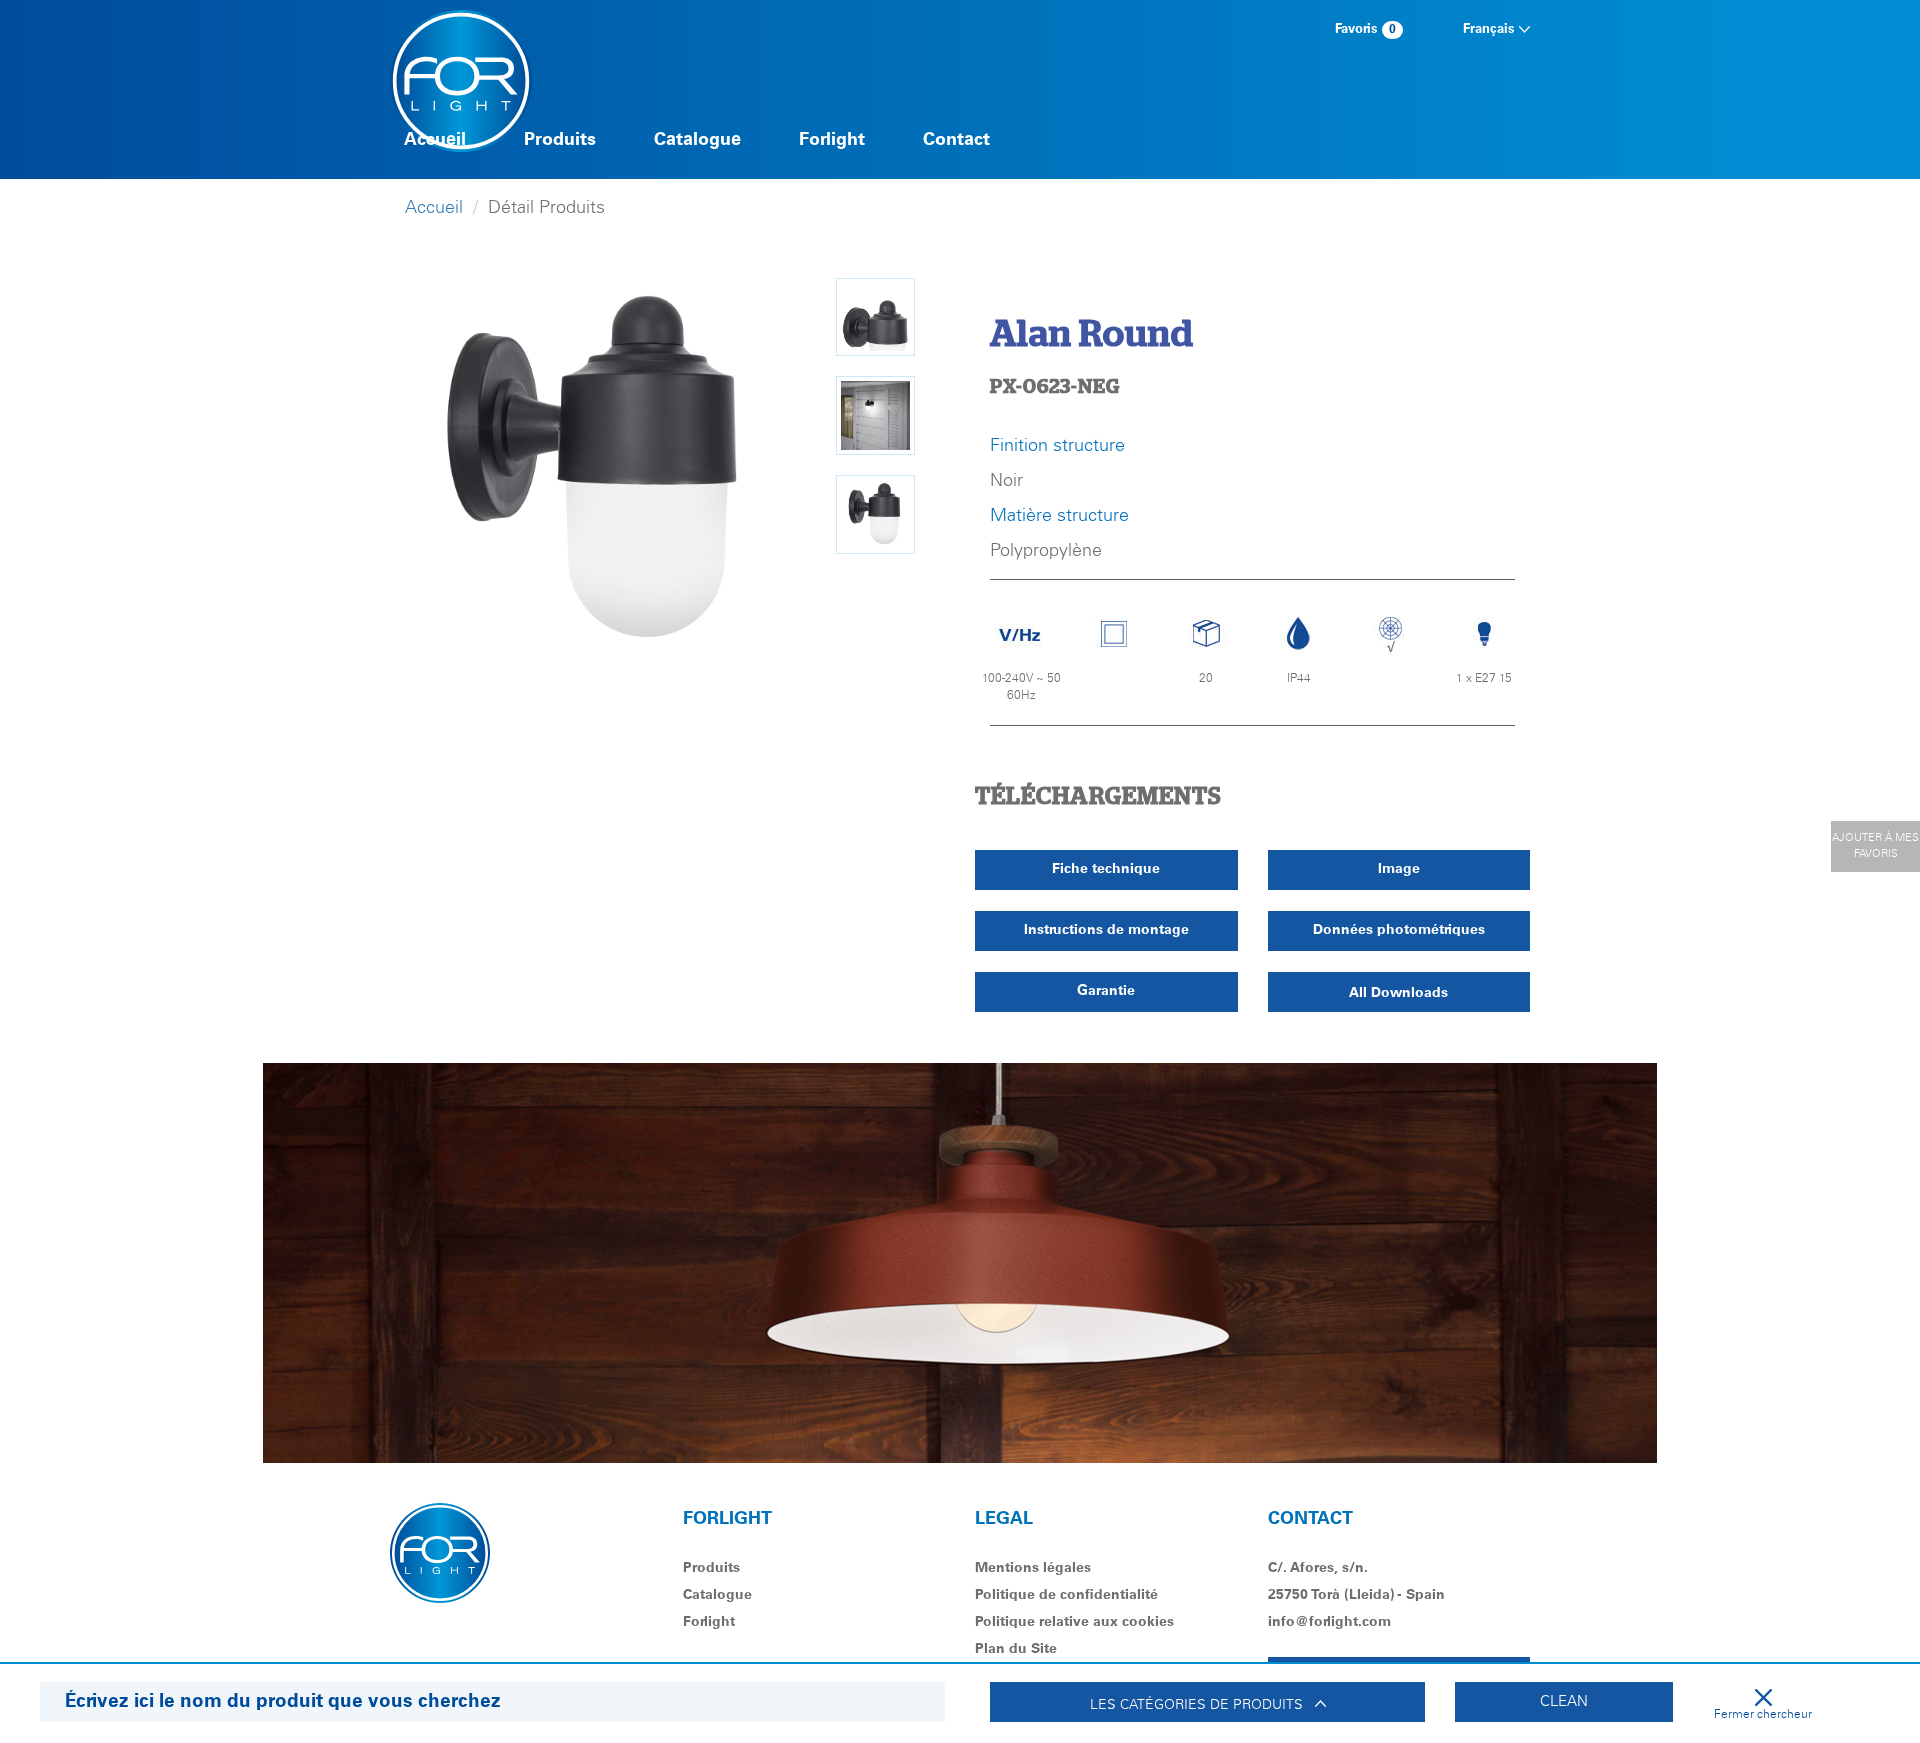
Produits (560, 140)
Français (1491, 29)
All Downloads (1398, 993)
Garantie (1106, 991)
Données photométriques (1399, 930)
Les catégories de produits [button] (1202, 1705)
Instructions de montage (1106, 930)
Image (1399, 869)
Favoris (1365, 29)
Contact (956, 140)
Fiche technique (1106, 869)
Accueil (435, 140)
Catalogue (697, 140)
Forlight (832, 140)
